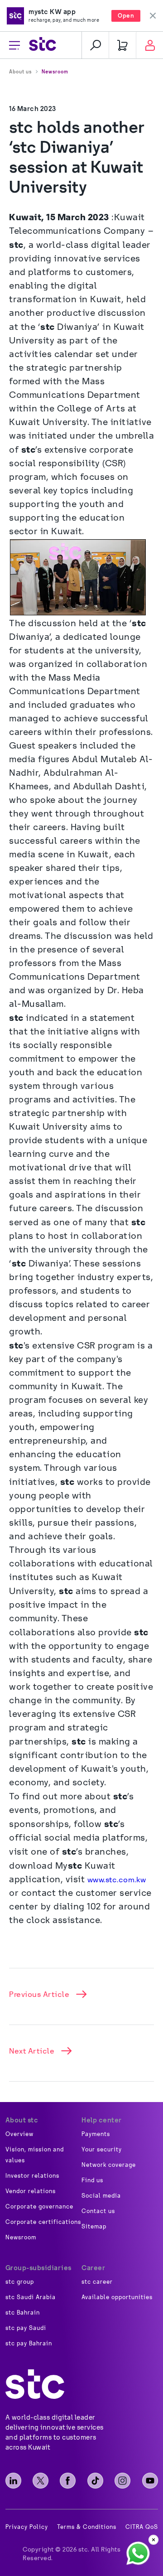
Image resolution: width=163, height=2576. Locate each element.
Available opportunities (117, 2297)
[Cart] (122, 45)
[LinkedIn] (13, 2481)
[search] (95, 45)
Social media (101, 2196)
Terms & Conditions (87, 2527)
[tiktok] (95, 2481)
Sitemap (94, 2227)
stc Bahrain (23, 2313)
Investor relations (32, 2176)
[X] (41, 2481)
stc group (20, 2282)
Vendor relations (31, 2191)
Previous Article (39, 1994)
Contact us (98, 2211)
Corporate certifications (43, 2222)
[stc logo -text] (35, 2384)
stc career (97, 2282)
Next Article (32, 2051)
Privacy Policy (27, 2527)
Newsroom (55, 72)
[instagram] (122, 2481)
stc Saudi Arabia (31, 2297)
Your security (102, 2150)
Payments (96, 2134)
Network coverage (109, 2165)
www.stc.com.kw (117, 1880)
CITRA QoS (142, 2527)
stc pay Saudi (26, 2328)
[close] (153, 2540)
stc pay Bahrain (29, 2344)
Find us (92, 2180)
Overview (19, 2134)
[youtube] (150, 2481)
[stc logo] (43, 45)
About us (20, 72)
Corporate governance (39, 2207)
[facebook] (68, 2481)
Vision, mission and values (35, 2155)
